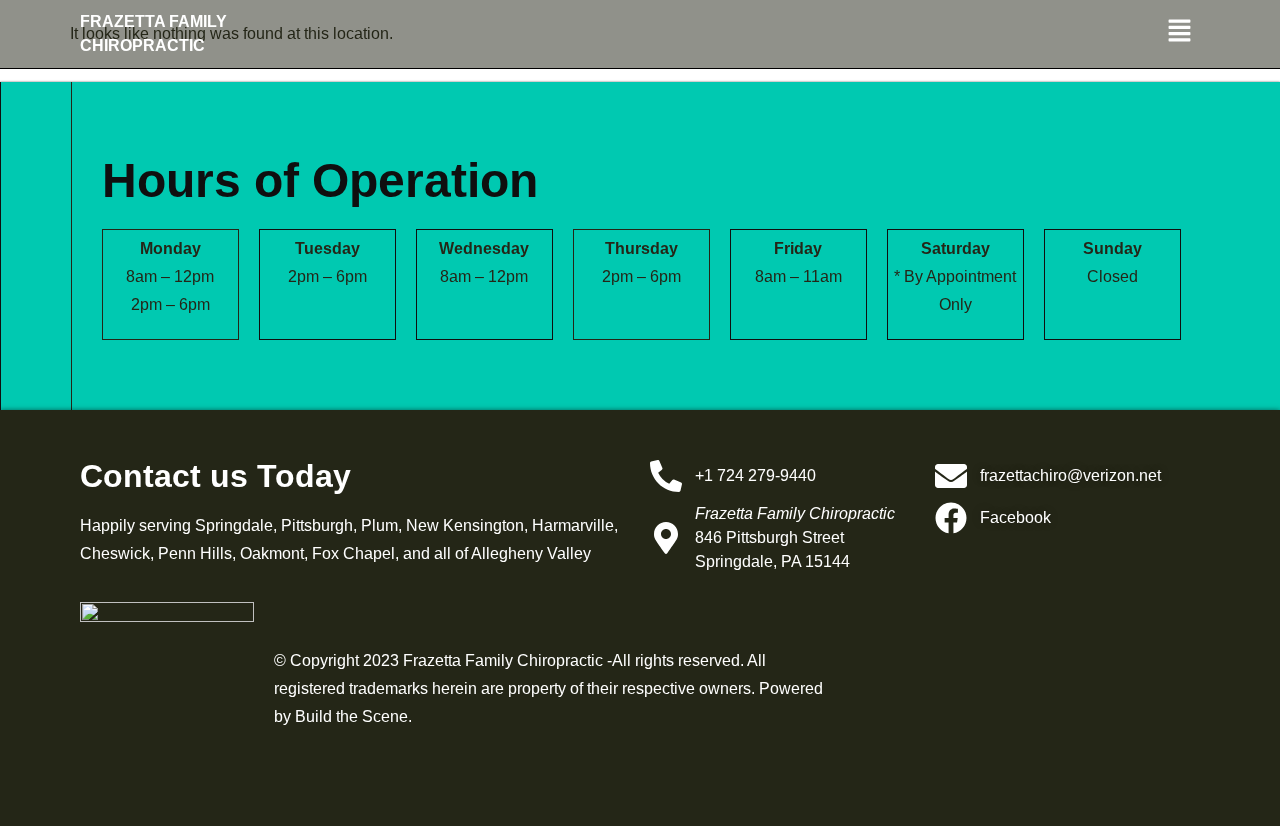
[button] (1020, 32)
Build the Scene (351, 716)
